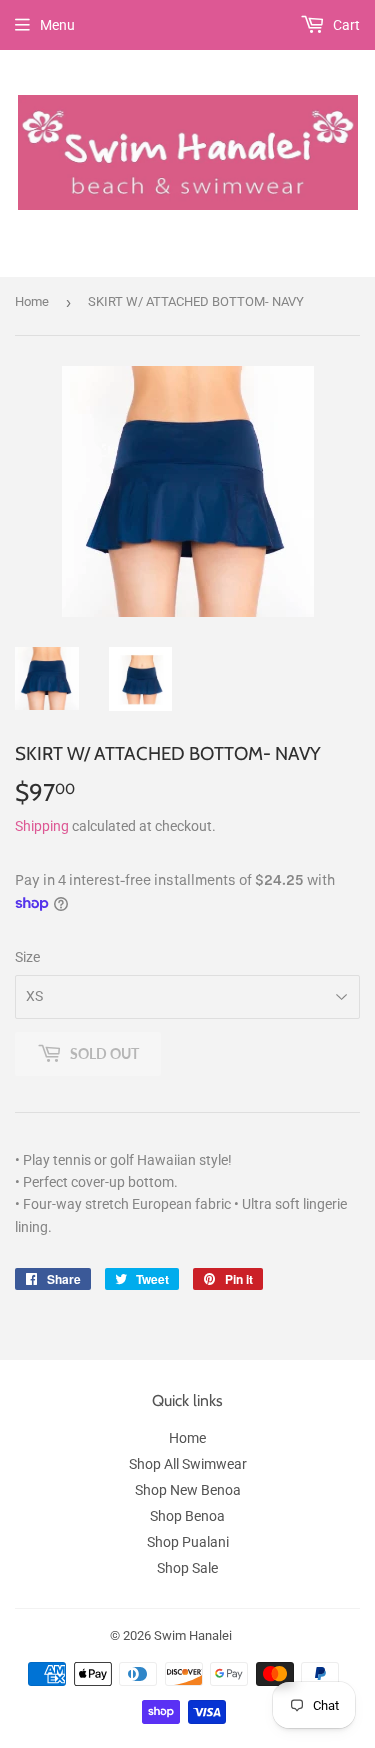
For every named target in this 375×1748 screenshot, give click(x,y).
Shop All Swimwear (188, 1464)
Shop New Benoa (188, 1490)
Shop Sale (187, 1568)
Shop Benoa (187, 1516)
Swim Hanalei (193, 1635)
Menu (57, 25)
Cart (345, 25)
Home (32, 301)
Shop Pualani (188, 1542)
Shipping (42, 826)
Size (27, 957)
